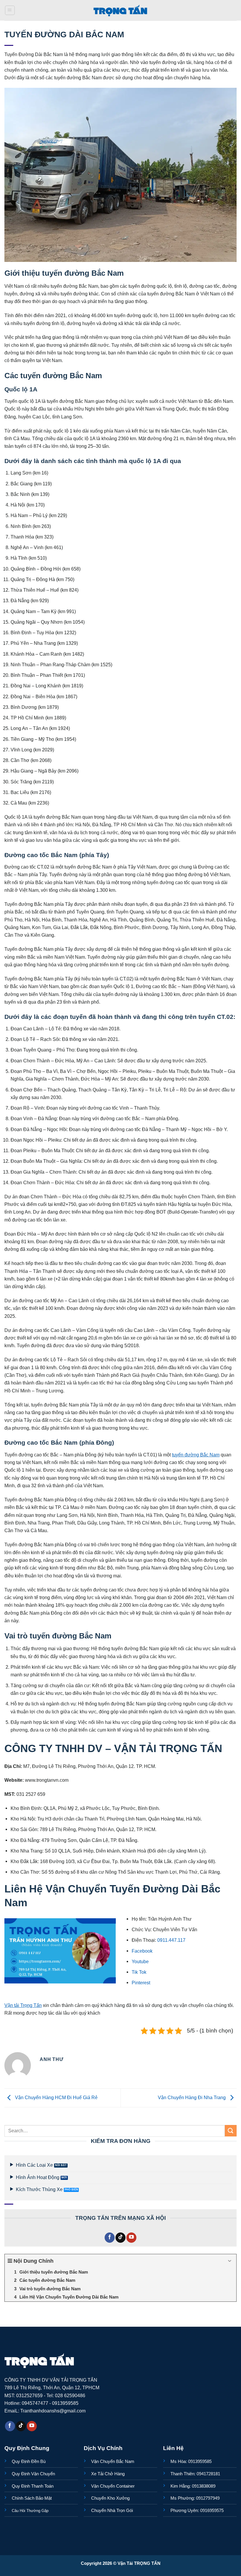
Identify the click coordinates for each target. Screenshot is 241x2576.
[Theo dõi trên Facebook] (110, 2238)
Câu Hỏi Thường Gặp (30, 2511)
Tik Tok (139, 1972)
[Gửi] (231, 2131)
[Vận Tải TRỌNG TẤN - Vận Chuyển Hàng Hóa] (120, 10)
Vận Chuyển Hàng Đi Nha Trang (192, 2097)
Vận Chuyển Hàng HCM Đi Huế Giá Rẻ (56, 2097)
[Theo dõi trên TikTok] (120, 2238)
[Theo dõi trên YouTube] (131, 2238)
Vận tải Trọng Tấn (23, 2005)
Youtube (140, 1961)
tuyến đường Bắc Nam (196, 1455)
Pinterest (141, 1983)
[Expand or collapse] (230, 2261)
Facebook (142, 1951)
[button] (10, 10)
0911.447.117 (171, 1940)
